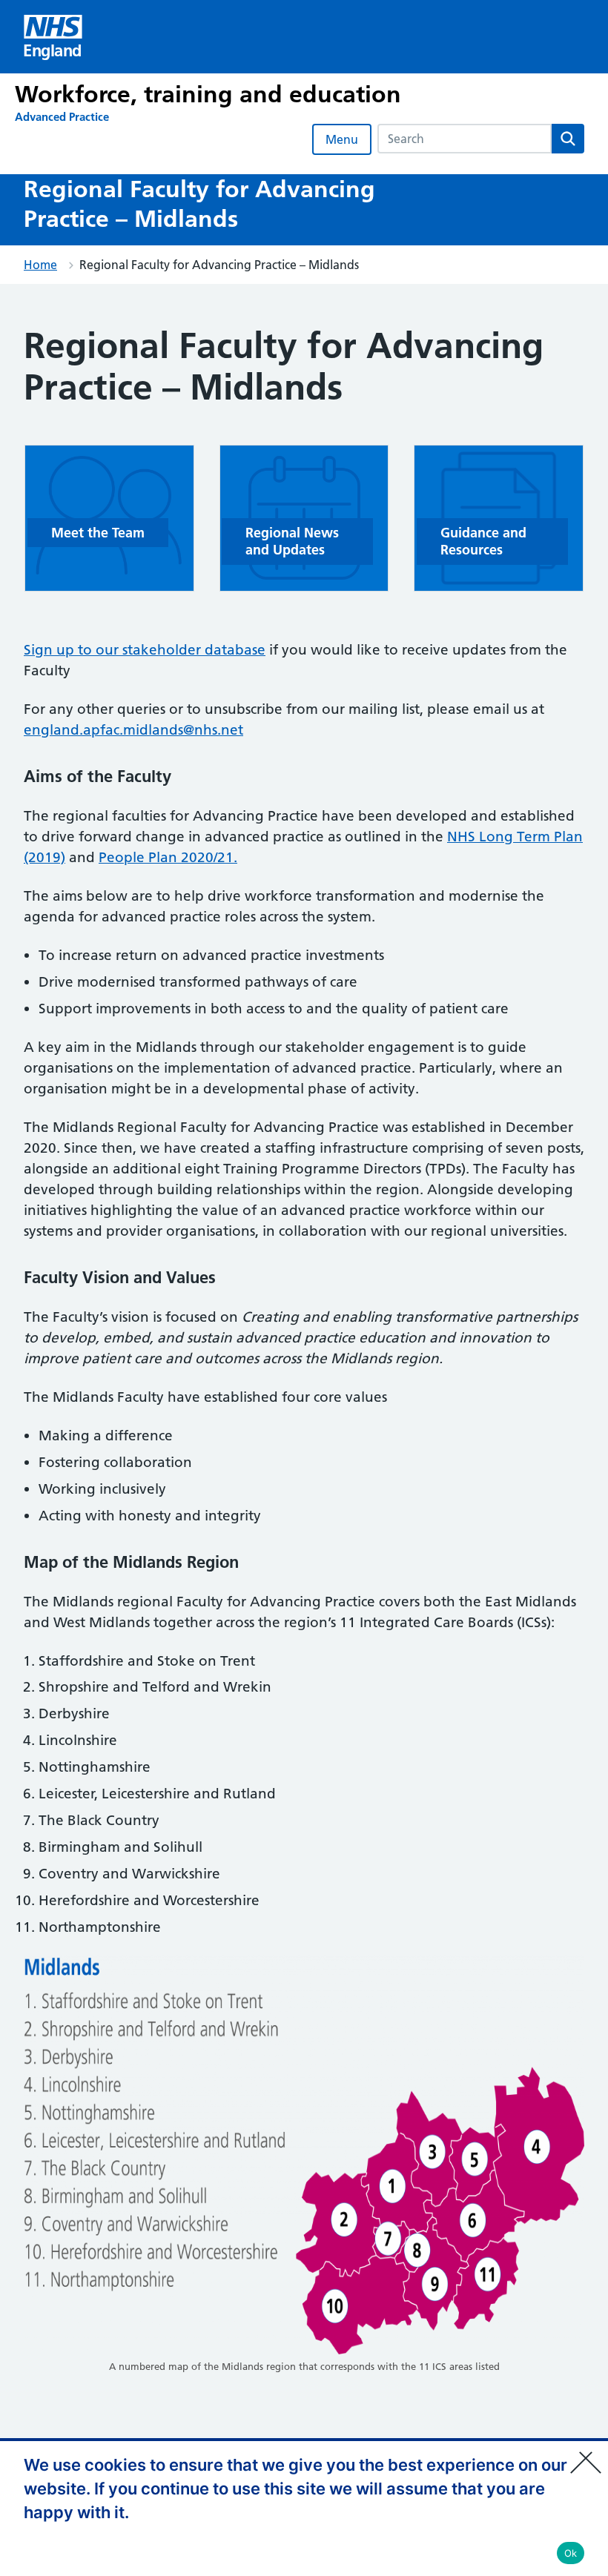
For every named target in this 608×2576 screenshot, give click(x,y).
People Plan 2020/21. (168, 857)
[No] (589, 2453)
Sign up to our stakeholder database (145, 650)
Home (40, 265)
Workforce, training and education (208, 94)
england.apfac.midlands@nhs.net (133, 730)
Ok (571, 2553)
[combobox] (465, 139)
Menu (342, 139)
